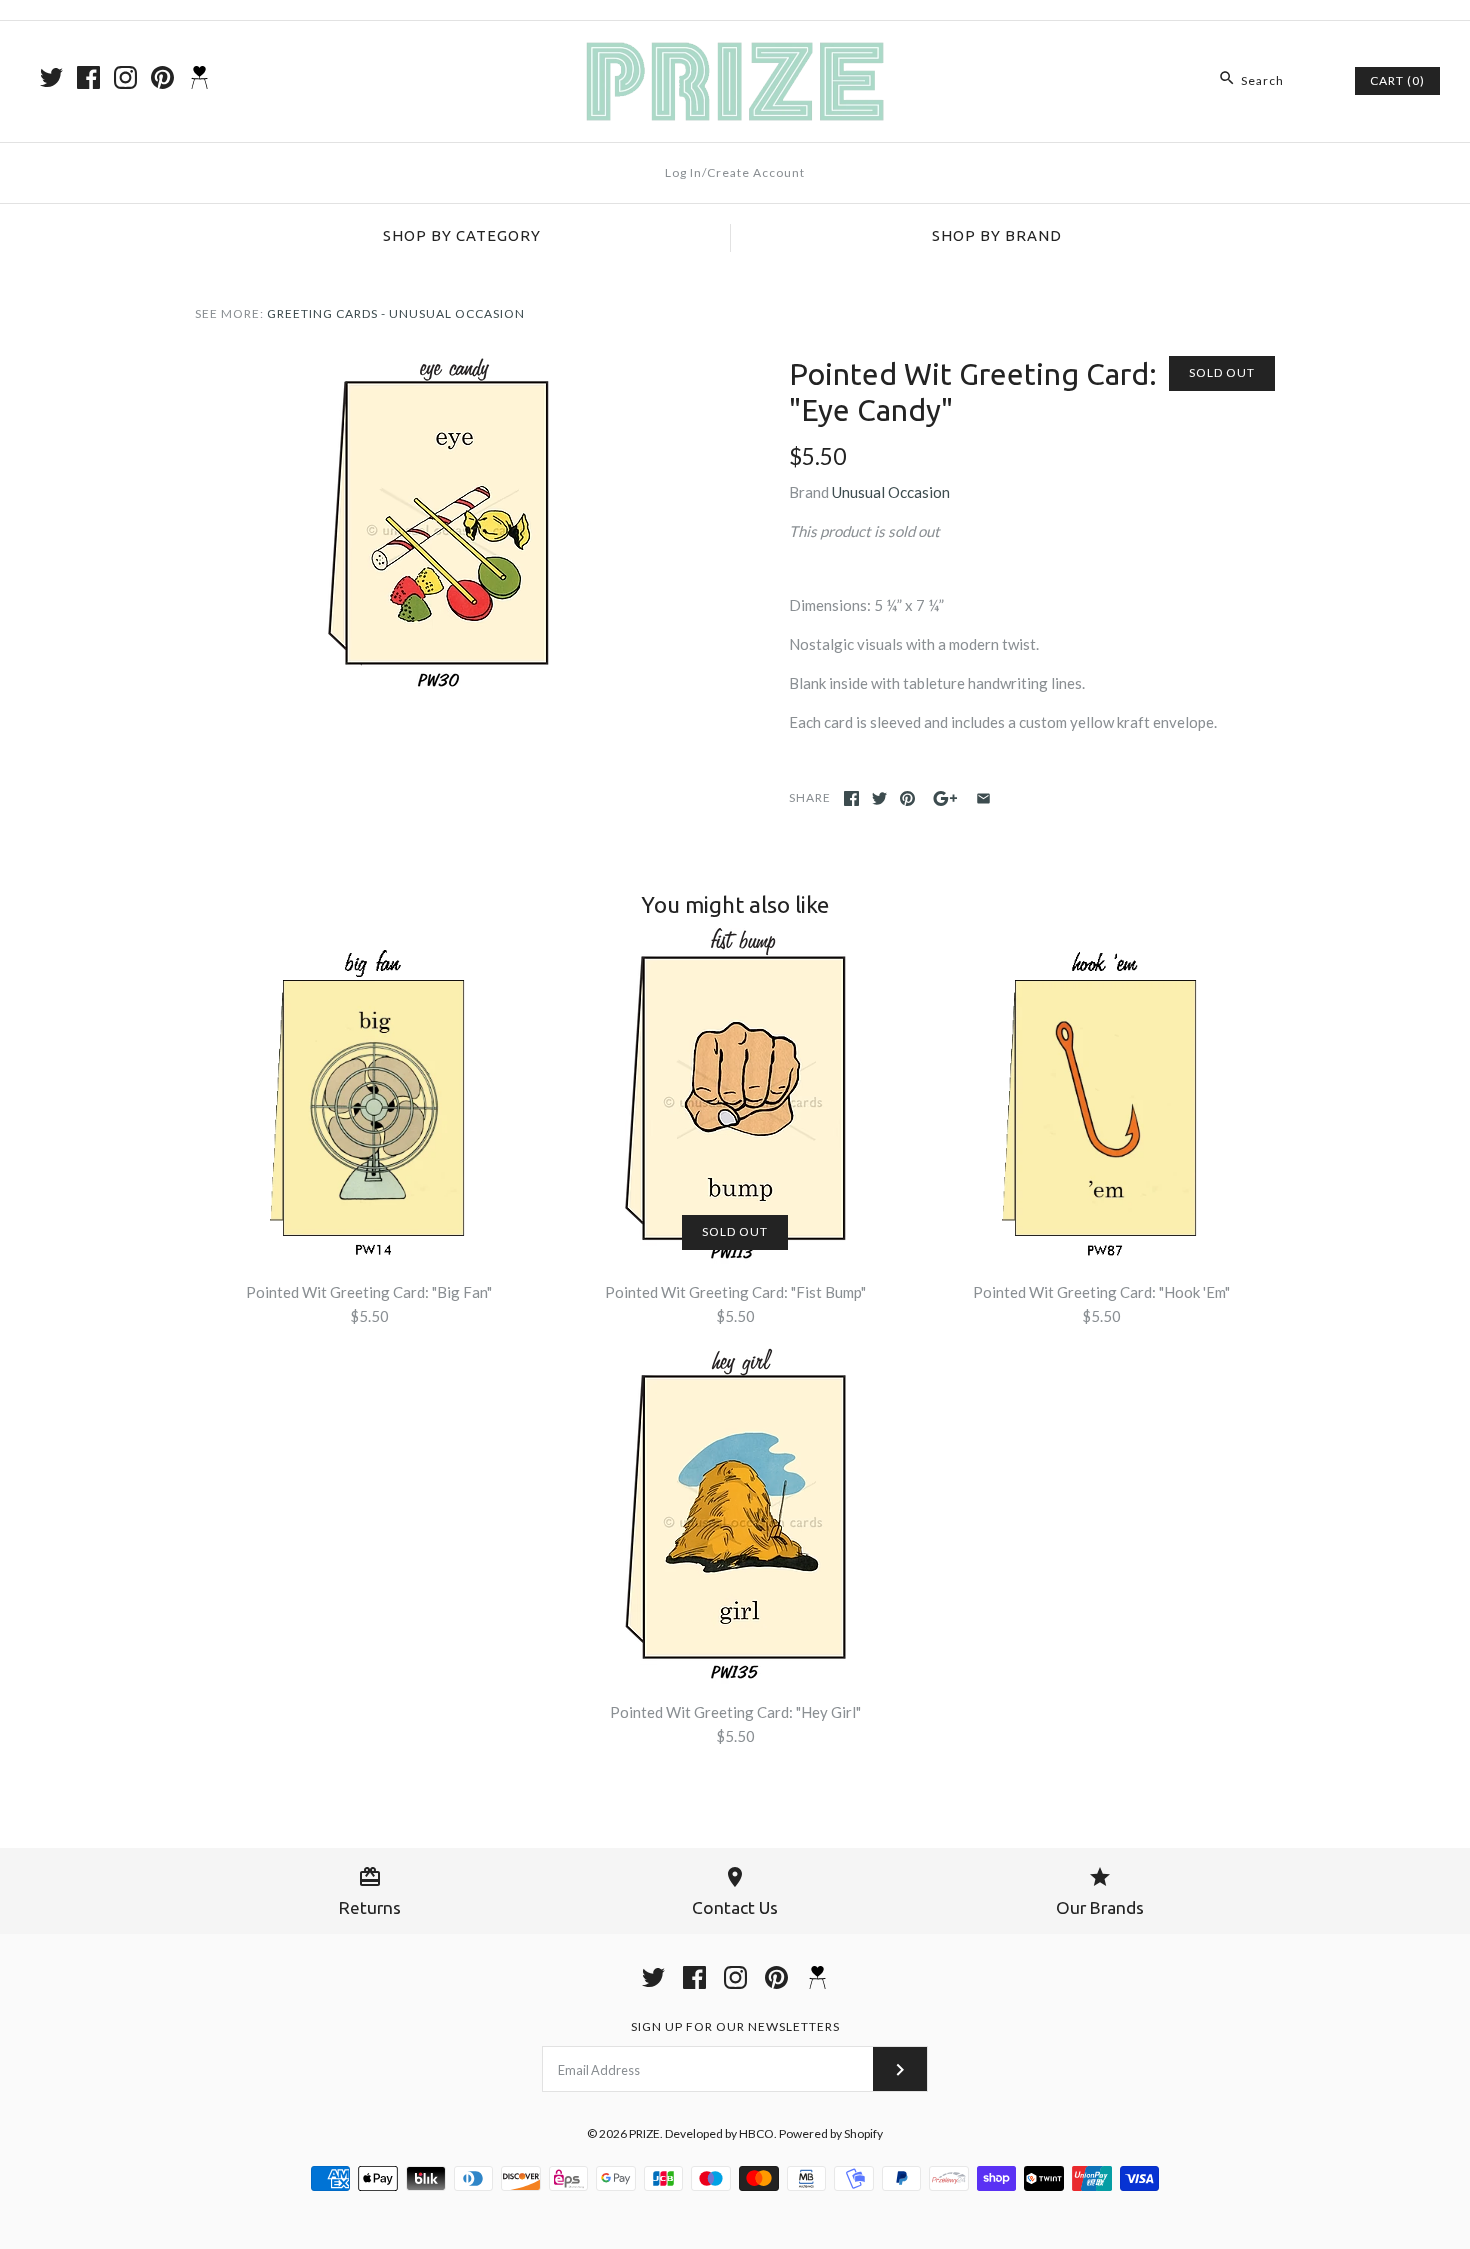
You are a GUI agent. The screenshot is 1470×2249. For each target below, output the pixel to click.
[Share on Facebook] (851, 798)
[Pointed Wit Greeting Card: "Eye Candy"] (438, 368)
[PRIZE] (735, 53)
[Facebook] (88, 77)
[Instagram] (125, 77)
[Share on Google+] (945, 798)
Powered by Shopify (831, 2133)
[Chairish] (199, 77)
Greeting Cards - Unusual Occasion (396, 313)
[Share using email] (983, 798)
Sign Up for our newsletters (735, 2026)
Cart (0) (1397, 80)
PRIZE (644, 2133)
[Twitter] (51, 77)
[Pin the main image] (907, 798)
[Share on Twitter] (879, 798)
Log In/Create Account (735, 172)
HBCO (756, 2133)
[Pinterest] (162, 77)
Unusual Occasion (891, 492)
